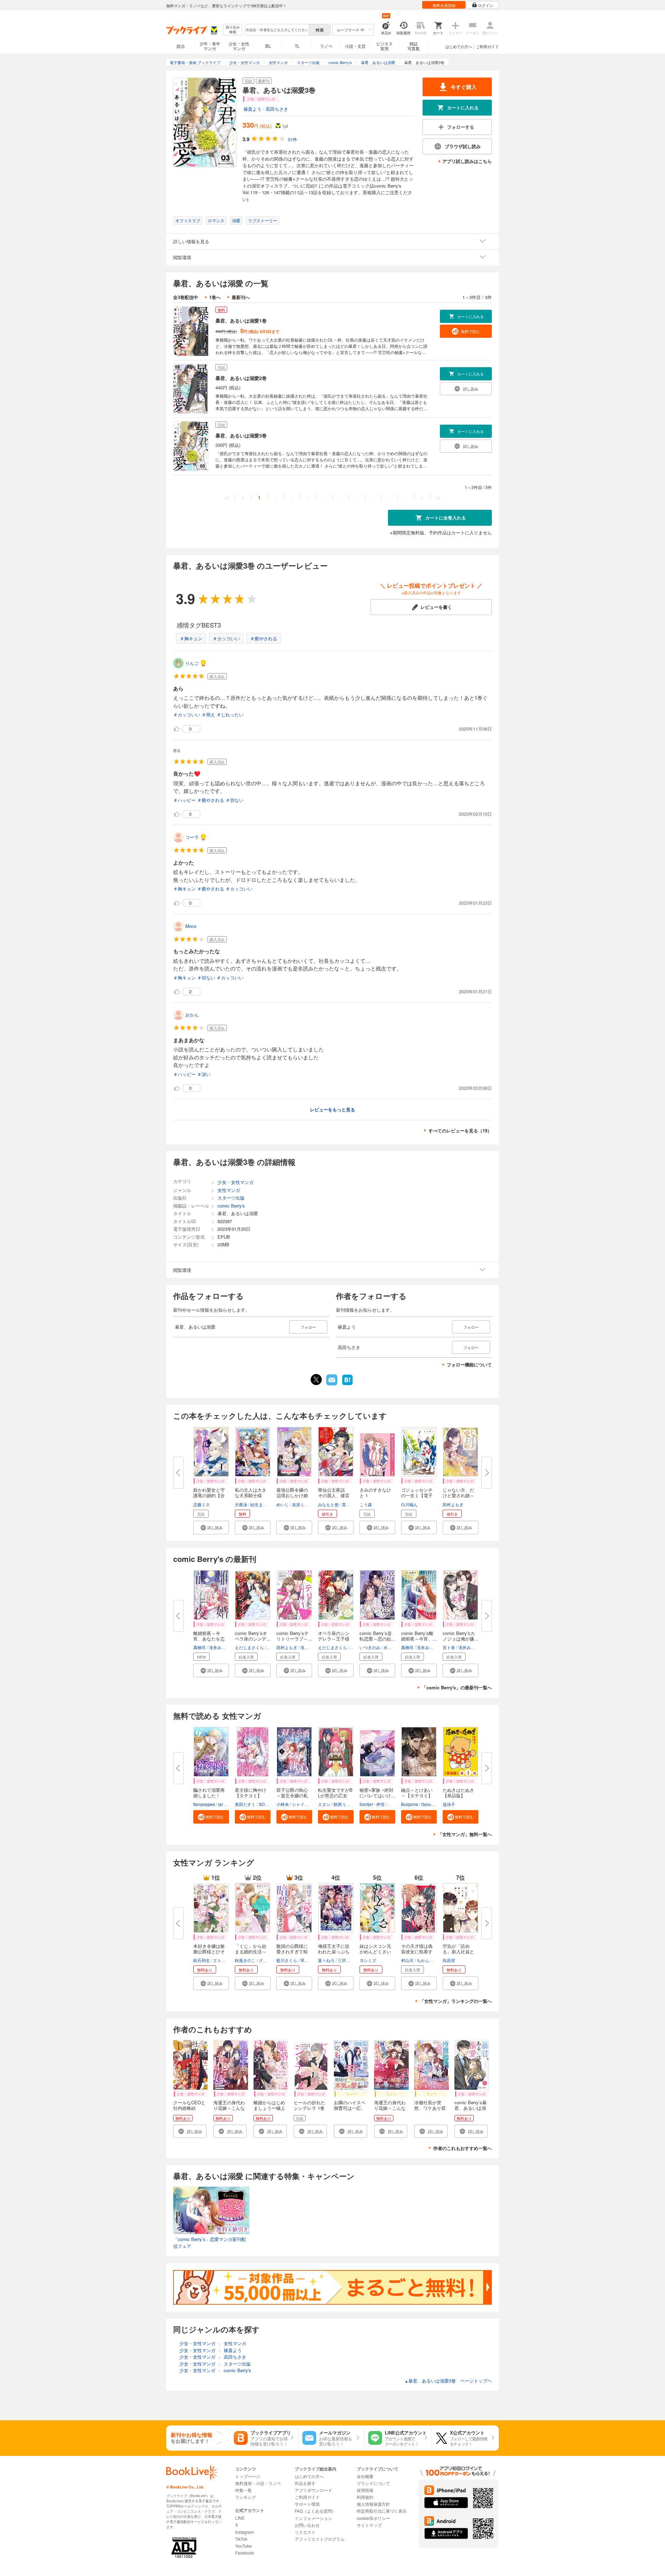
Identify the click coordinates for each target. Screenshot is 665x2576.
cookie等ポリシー (373, 2518)
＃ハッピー (184, 800)
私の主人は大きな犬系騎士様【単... (251, 1495)
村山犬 (407, 1960)
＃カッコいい (226, 638)
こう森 (366, 1504)
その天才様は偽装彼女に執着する (417, 1951)
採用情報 (365, 2490)
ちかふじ (425, 1960)
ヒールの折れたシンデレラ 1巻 (309, 2105)
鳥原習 (449, 1960)
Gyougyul (430, 1804)
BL (268, 46)
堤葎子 (449, 1804)
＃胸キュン (191, 638)
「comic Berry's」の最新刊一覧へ (457, 1687)
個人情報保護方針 (373, 2504)
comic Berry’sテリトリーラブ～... (294, 1636)
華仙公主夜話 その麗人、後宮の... (334, 1495)
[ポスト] (316, 1380)
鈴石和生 (202, 1960)
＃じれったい (230, 715)
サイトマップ (369, 2525)
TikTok (241, 2539)
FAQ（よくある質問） (315, 2511)
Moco (191, 926)
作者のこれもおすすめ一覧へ (463, 2148)
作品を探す (305, 2483)
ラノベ (326, 46)
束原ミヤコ (302, 1504)
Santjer (366, 1804)
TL (297, 46)
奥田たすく (245, 1804)
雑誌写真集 (414, 46)
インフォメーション (313, 2518)
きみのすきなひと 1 (375, 1493)
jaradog (225, 1804)
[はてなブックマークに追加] (347, 1384)
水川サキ (392, 1647)
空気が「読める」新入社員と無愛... (458, 1951)
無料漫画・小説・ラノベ (258, 2483)
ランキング (246, 2497)
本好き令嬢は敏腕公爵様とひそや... (209, 1951)
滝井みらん (219, 1647)
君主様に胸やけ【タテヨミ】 (251, 1793)
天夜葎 (241, 1504)
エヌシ (324, 1804)
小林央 (283, 1804)
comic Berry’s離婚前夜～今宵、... (419, 1636)
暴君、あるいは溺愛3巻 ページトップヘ (448, 2381)
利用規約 (365, 2497)
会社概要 (365, 2476)
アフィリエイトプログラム (320, 2539)
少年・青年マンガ (210, 46)
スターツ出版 (231, 1198)
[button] (211, 1527)
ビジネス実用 (384, 46)
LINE (240, 2518)
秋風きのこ (245, 1960)
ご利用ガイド (487, 46)
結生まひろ (261, 1504)
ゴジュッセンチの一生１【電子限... (417, 1495)
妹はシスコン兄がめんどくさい (375, 1949)
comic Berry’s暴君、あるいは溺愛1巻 (471, 2108)
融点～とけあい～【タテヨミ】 (417, 1793)
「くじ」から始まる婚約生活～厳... (251, 1951)
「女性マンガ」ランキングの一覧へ (456, 2001)
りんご (192, 663)
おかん (192, 1015)
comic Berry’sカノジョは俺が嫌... (460, 1636)
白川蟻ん (409, 1504)
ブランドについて (373, 2483)
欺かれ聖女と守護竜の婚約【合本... (209, 1495)
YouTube (243, 2546)
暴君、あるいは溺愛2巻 (241, 378)
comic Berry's (231, 1206)
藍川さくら (287, 1960)
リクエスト (305, 2532)
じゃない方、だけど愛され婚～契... (458, 1495)
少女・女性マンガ (239, 46)
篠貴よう (252, 109)
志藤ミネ (202, 1504)
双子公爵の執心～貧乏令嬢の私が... (292, 1795)
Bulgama (410, 1804)
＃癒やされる (264, 638)
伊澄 (380, 1804)
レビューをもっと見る (332, 1109)
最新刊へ (241, 297)
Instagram (245, 2532)
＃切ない (234, 800)
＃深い (204, 1074)
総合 (181, 46)
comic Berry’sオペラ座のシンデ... (253, 1636)
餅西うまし (344, 1804)
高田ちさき (277, 109)
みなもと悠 (328, 1504)
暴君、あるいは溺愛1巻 (241, 320)
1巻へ (215, 297)
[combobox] (277, 30)
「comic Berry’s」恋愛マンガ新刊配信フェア (210, 2243)
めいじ (283, 1504)
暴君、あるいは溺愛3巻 (241, 435)
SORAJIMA (269, 1804)
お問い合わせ (307, 2525)
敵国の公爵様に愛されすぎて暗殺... (292, 1951)
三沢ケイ (346, 1960)
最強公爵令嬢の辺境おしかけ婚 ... (292, 1495)
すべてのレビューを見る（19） (460, 1131)
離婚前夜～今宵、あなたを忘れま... (209, 1639)
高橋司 (199, 1647)
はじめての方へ (459, 46)
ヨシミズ (368, 1960)
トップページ (248, 2476)
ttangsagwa (204, 1804)
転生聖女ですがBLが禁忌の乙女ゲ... (335, 1795)
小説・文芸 (355, 46)
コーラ (192, 837)
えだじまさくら (249, 1647)
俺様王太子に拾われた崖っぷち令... (334, 1951)
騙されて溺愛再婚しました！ (209, 1793)
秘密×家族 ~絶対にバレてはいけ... (377, 1793)
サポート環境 (307, 2504)
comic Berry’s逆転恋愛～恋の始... (377, 1636)
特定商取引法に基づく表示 (382, 2511)
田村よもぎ (453, 1504)
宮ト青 (449, 1647)
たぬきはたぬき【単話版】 (458, 1793)
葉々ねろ (326, 1960)
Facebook (245, 2553)
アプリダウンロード (313, 2490)
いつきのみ (370, 1647)
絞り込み (233, 30)
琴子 (304, 1960)
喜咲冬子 (350, 1504)
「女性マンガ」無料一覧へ (465, 1834)
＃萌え (208, 715)
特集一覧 (243, 2490)
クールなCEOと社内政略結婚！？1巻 (189, 2108)
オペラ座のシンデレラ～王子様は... (334, 1639)
